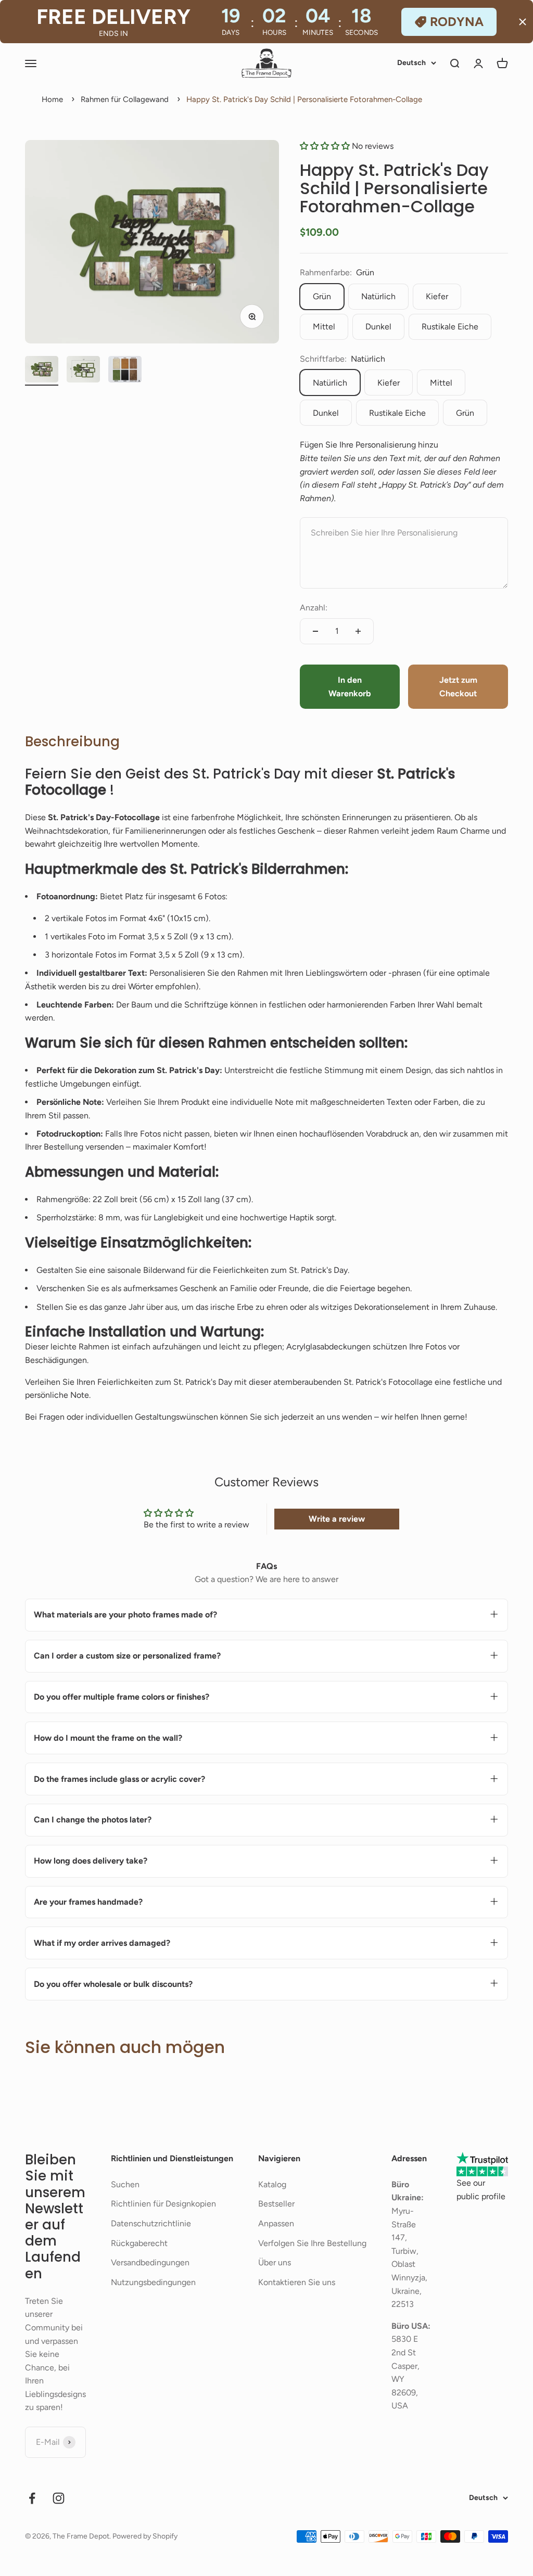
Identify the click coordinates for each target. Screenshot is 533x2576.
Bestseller (276, 2204)
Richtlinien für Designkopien (163, 2204)
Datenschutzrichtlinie (151, 2223)
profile (493, 2196)
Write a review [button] (337, 1519)
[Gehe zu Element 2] (83, 371)
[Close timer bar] (523, 22)
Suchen (125, 2184)
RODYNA (457, 22)
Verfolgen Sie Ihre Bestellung (312, 2243)
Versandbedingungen (150, 2262)
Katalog (272, 2184)
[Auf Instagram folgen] (59, 2498)
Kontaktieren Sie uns (297, 2282)
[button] (326, 146)
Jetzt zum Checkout (458, 687)
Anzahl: (314, 608)
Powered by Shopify (145, 2536)
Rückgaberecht (139, 2243)
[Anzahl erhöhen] (358, 631)
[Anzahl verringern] (315, 631)
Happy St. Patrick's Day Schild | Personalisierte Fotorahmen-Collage (304, 99)
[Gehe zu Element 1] (42, 371)
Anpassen (276, 2223)
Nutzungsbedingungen (153, 2282)
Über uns (275, 2262)
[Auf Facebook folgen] (32, 2498)
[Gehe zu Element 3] (125, 371)
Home (52, 99)
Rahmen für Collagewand (125, 99)
